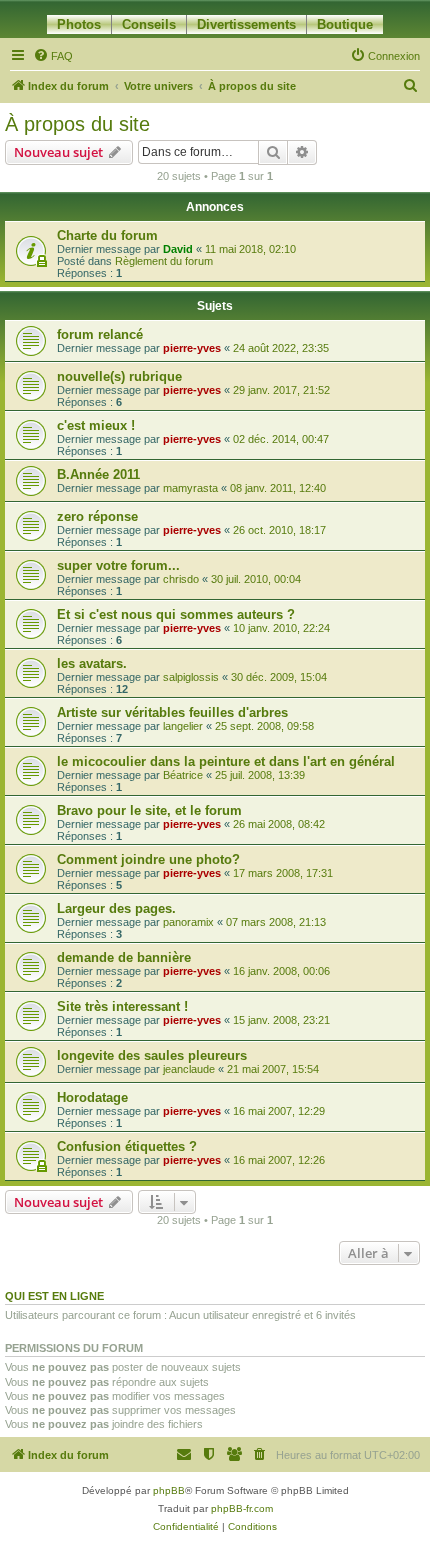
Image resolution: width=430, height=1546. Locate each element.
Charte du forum (107, 235)
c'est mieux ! (96, 425)
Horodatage (92, 1097)
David (178, 249)
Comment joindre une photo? (148, 859)
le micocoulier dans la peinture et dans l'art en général (226, 761)
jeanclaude (189, 1069)
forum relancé (100, 334)
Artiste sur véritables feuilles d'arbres (172, 712)
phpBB (169, 1490)
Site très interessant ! (122, 1006)
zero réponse (97, 516)
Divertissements (246, 24)
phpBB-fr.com (242, 1508)
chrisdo (181, 579)
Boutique (345, 24)
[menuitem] (53, 56)
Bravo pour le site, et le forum (149, 810)
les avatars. (92, 663)
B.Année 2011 (98, 474)
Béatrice (183, 775)
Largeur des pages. (116, 908)
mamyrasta (190, 488)
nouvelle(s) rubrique (119, 376)
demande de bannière (124, 957)
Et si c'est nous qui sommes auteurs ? (176, 614)
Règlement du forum (164, 261)
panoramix (188, 922)
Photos (79, 24)
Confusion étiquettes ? (127, 1146)
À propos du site (77, 124)
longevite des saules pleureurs (152, 1055)
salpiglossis (191, 677)
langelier (183, 726)
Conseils (149, 24)
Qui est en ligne (54, 1296)
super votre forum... (118, 565)
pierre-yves (192, 348)
